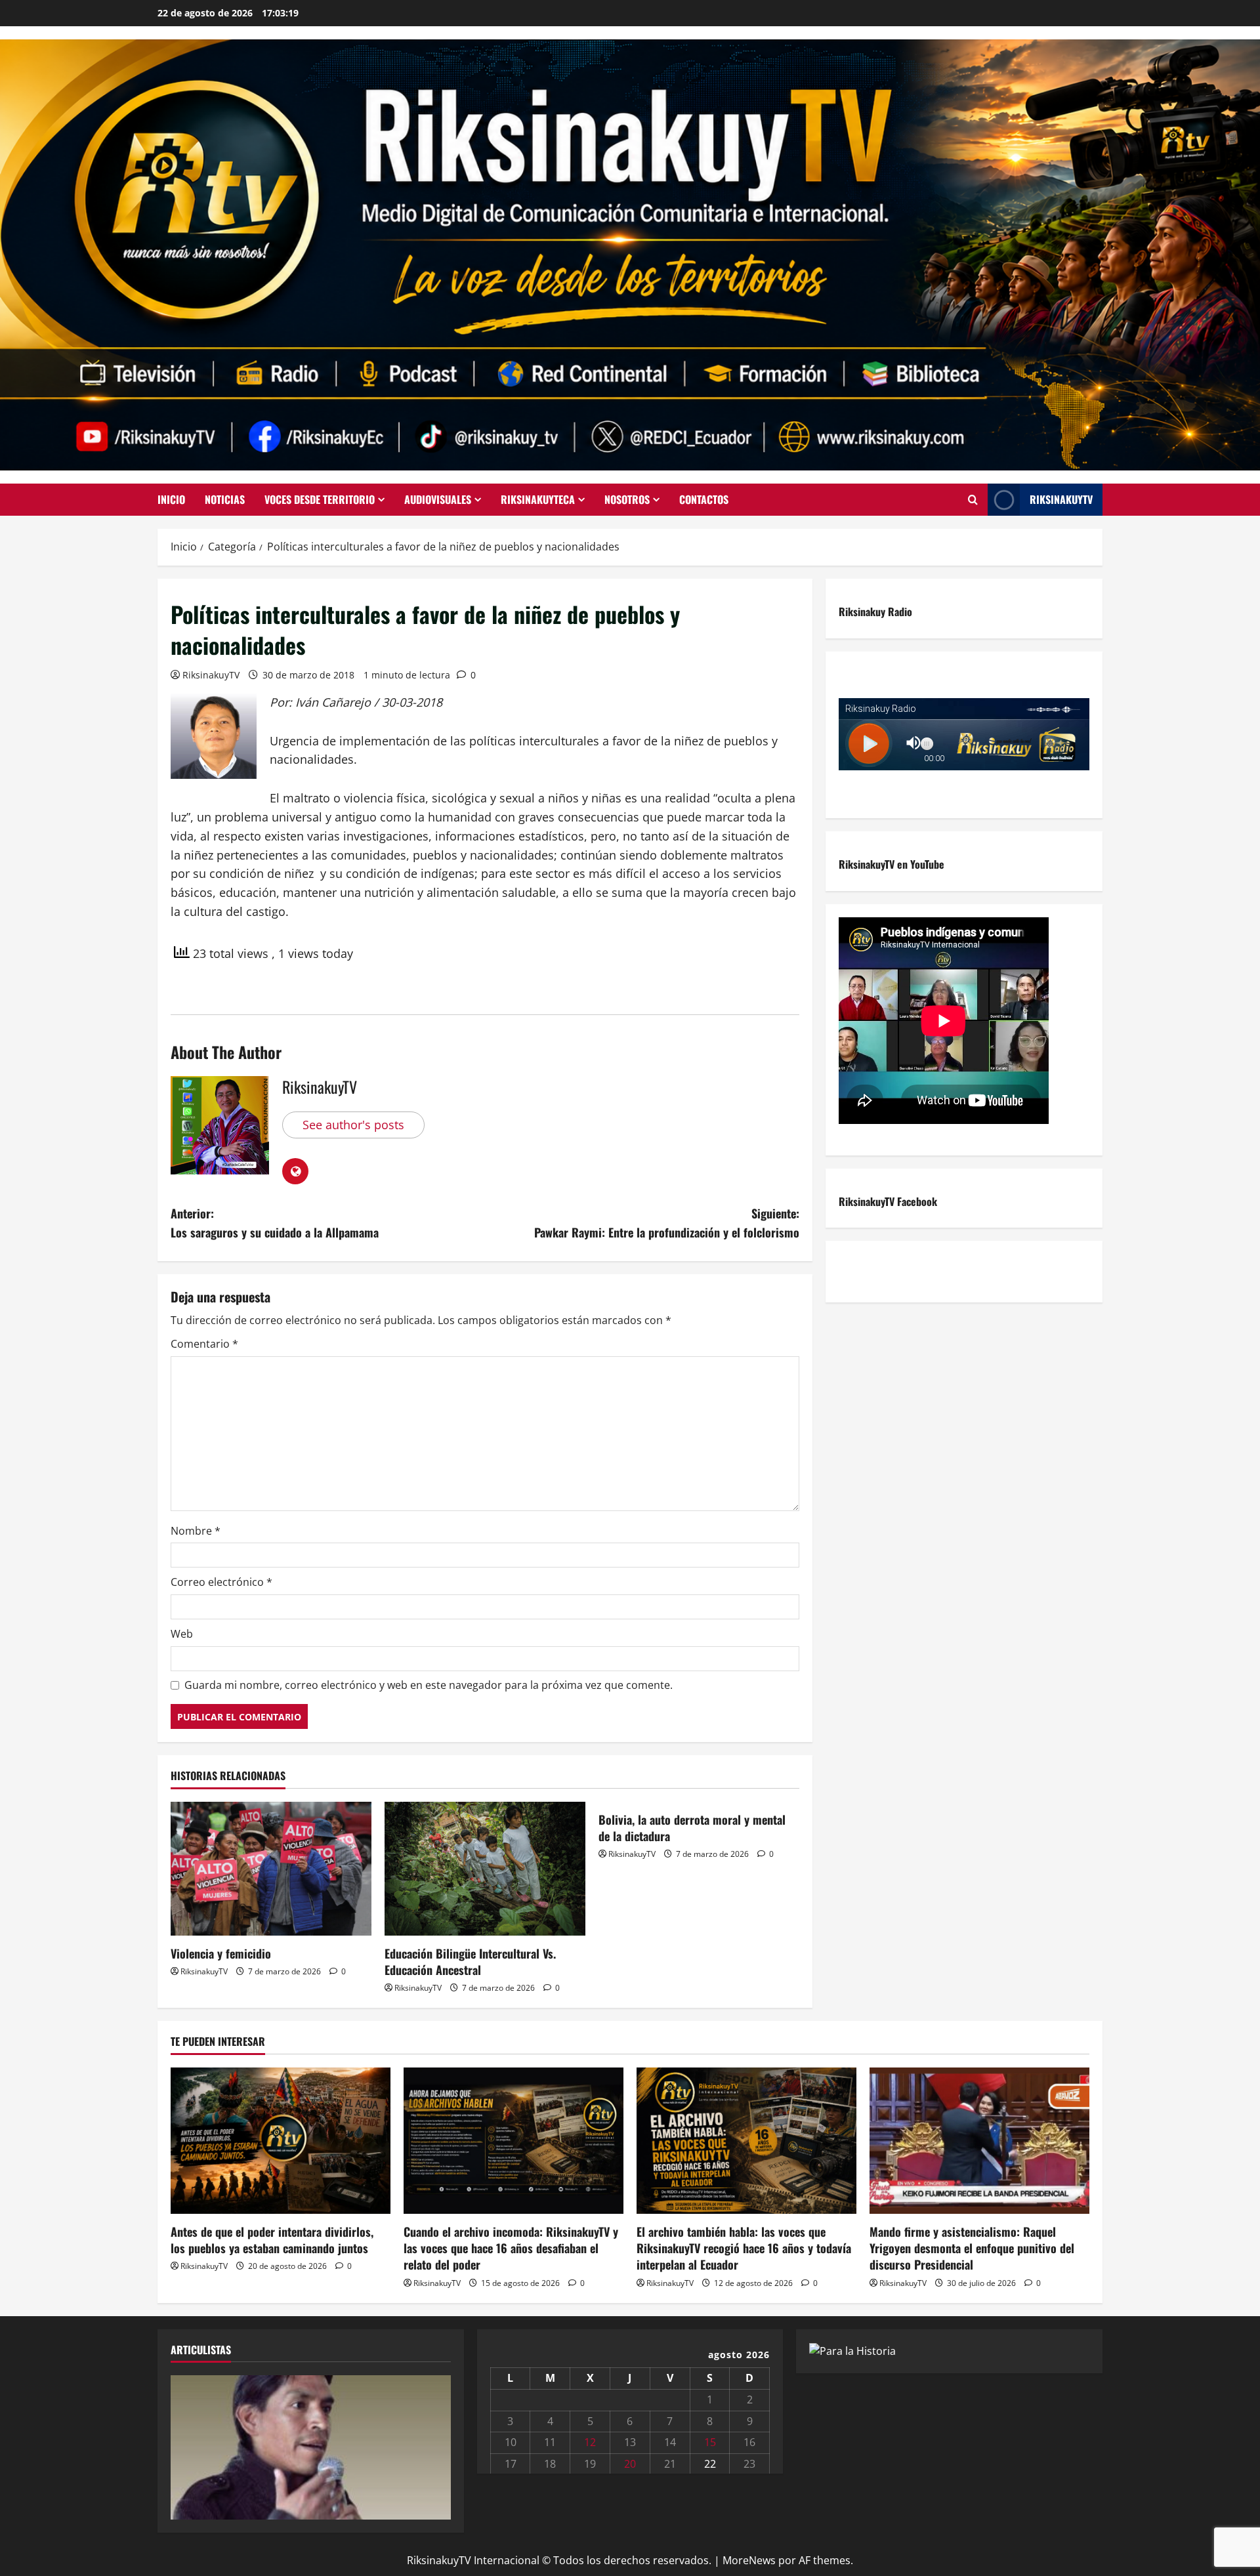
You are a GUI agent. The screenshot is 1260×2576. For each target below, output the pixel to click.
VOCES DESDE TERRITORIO (320, 499)
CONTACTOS (704, 499)
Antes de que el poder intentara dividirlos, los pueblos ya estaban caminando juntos (272, 2240)
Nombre (196, 1531)
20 (630, 2464)
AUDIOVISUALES (438, 499)
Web (182, 1634)
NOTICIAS (225, 499)
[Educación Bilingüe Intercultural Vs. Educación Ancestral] (485, 1869)
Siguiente (434, 2444)
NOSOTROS (627, 499)
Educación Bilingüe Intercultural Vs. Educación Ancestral (470, 1962)
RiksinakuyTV (1061, 499)
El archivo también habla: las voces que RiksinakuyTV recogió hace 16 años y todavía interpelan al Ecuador (744, 2248)
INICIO (171, 499)
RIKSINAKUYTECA (538, 499)
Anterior (187, 2444)
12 (590, 2442)
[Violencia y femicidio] (271, 1869)
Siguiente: (667, 1223)
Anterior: (275, 1223)
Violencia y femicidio (221, 1953)
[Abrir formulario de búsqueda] (973, 500)
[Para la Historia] (852, 2350)
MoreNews (749, 2560)
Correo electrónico (221, 1582)
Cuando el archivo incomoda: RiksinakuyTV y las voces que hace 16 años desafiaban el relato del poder (511, 2248)
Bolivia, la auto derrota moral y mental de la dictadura (692, 1828)
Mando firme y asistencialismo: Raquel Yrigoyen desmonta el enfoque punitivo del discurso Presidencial (972, 2248)
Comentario (204, 1344)
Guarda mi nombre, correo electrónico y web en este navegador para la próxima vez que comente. (429, 1685)
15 (710, 2442)
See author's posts (353, 1125)
